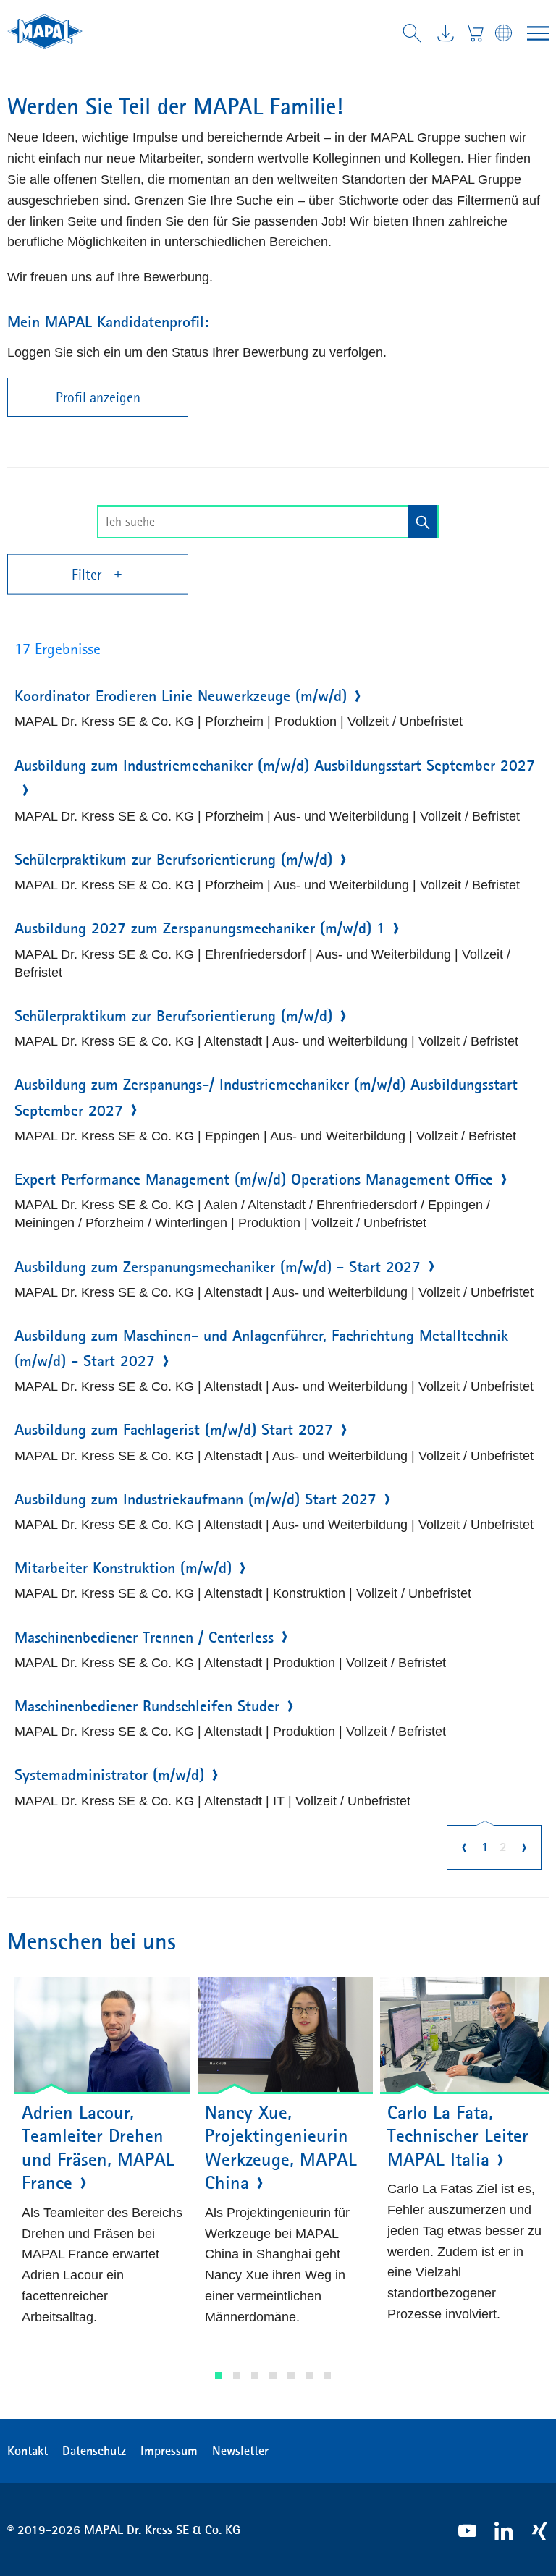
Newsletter (240, 2451)
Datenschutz (94, 2451)
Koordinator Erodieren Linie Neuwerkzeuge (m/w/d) (181, 696)
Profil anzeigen (98, 397)
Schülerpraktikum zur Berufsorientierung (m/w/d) (173, 860)
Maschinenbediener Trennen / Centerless (144, 1637)
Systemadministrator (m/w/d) (109, 1775)
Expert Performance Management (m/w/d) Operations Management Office (254, 1179)
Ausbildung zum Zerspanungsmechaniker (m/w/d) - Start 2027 (218, 1267)
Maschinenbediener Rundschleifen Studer (147, 1706)
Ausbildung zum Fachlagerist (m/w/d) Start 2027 (174, 1430)
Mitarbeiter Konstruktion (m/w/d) (123, 1568)
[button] (219, 2376)
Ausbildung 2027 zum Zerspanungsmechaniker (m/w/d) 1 (200, 928)
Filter (88, 575)
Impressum (169, 2451)
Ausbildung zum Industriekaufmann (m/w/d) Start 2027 (195, 1499)
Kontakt (28, 2451)
